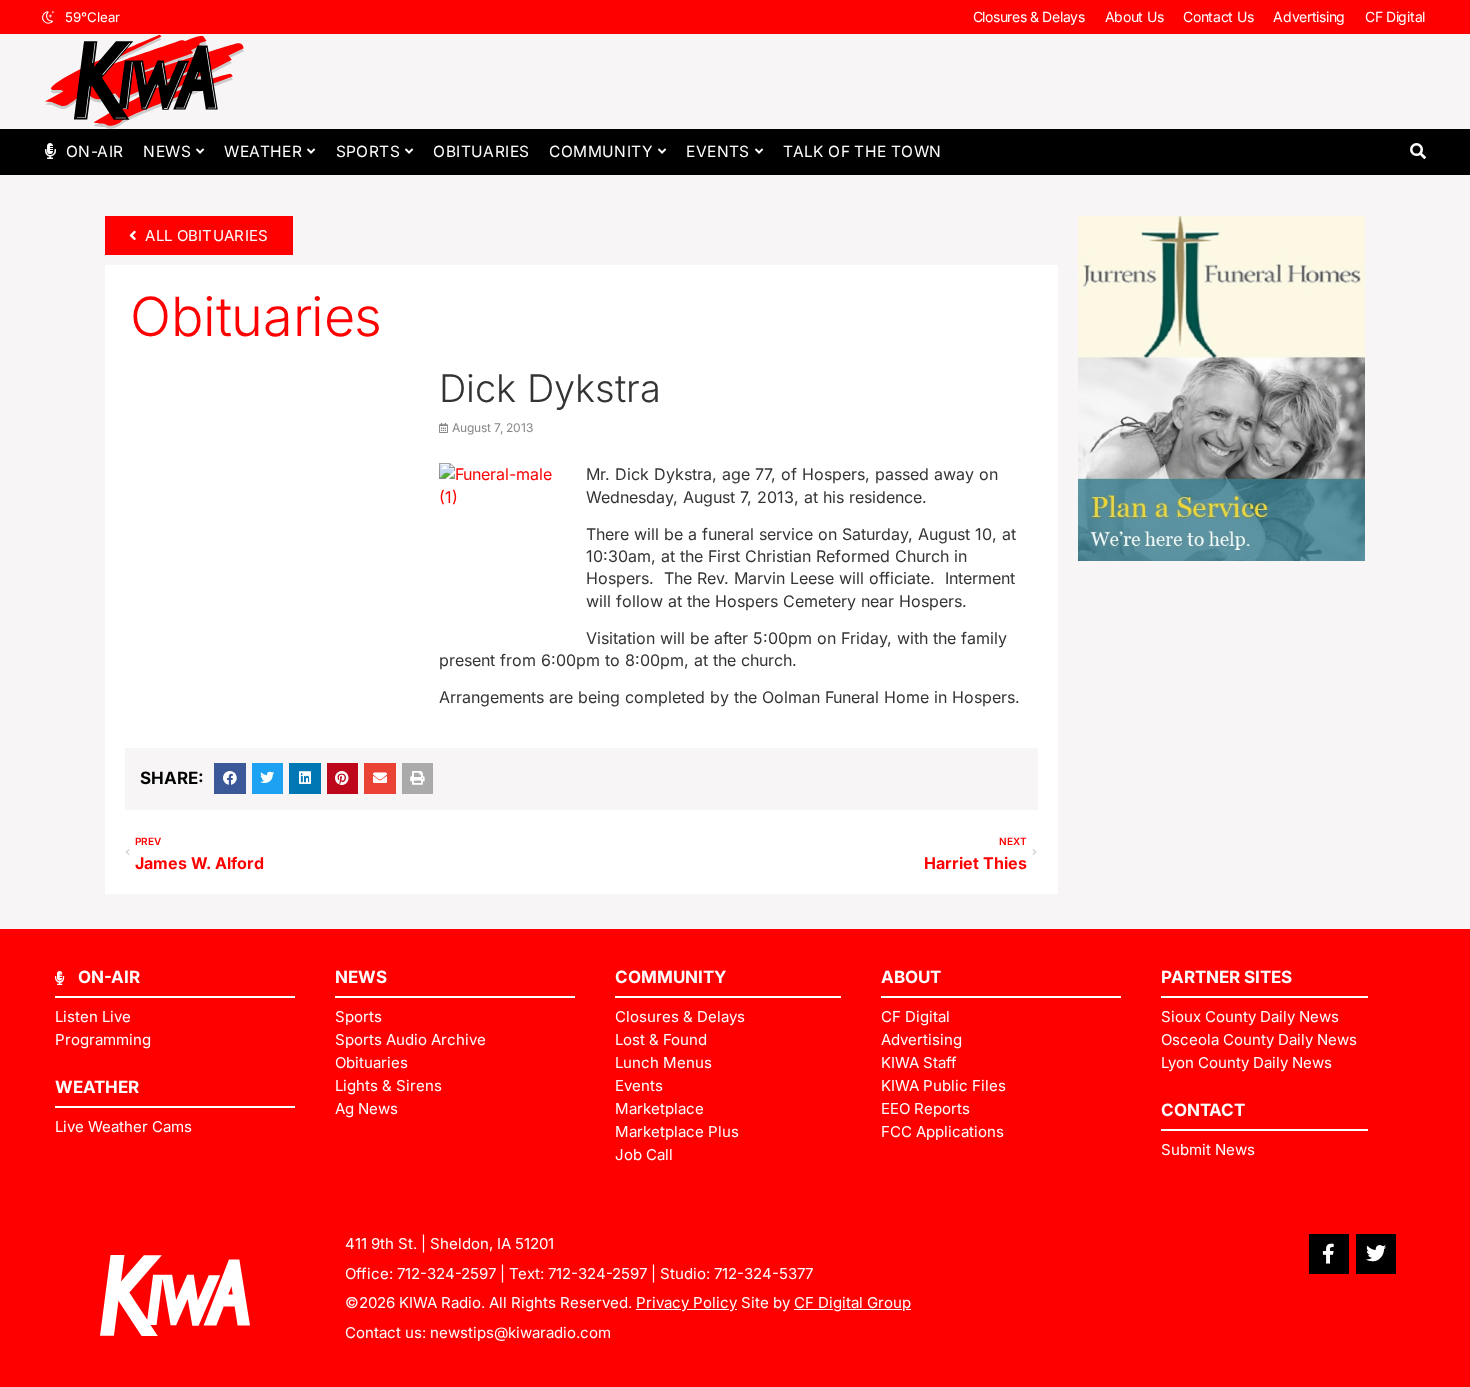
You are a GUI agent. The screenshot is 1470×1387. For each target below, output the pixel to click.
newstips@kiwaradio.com (520, 1332)
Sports (368, 151)
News (167, 151)
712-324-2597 (446, 1273)
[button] (1417, 151)
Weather (263, 151)
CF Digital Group (852, 1302)
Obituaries (481, 151)
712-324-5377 (763, 1273)
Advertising (1309, 16)
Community (601, 151)
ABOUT (911, 977)
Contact (1203, 1110)
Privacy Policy (686, 1302)
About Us (1134, 16)
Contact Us (1218, 16)
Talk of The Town (862, 151)
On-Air (94, 151)
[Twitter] (1376, 1254)
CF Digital (1395, 16)
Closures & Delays (1029, 16)
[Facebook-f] (1329, 1254)
